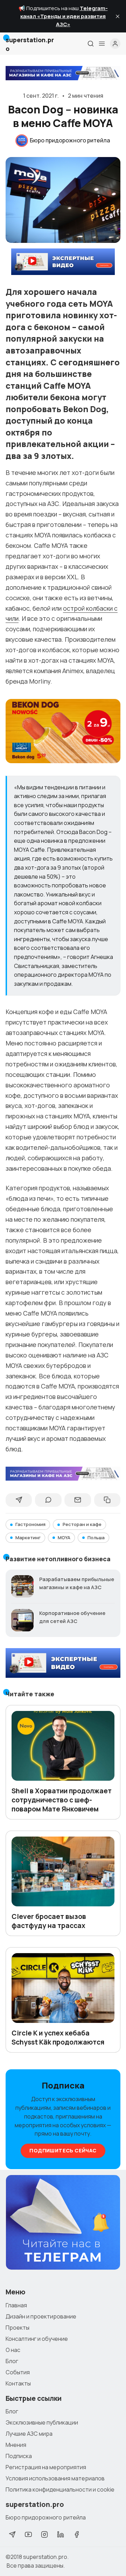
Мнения (16, 2445)
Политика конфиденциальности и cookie (60, 2489)
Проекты (17, 2328)
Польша (96, 1538)
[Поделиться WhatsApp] (48, 1500)
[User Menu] (115, 44)
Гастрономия (30, 1524)
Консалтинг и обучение (37, 2339)
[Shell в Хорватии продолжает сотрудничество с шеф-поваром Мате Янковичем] (63, 1746)
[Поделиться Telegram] (19, 1500)
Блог (12, 2361)
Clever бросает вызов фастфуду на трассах (49, 1921)
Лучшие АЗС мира (29, 2434)
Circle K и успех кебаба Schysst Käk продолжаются (58, 2038)
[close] (118, 16)
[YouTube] (28, 2534)
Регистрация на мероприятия (46, 2467)
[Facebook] (77, 2534)
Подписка (19, 2456)
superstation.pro (45, 2557)
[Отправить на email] (78, 1500)
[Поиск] (91, 44)
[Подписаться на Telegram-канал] (63, 2223)
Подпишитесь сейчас (63, 2150)
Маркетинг (28, 1538)
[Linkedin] (61, 2534)
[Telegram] (12, 2534)
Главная (16, 2305)
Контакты (18, 2383)
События (18, 2372)
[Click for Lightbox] (63, 731)
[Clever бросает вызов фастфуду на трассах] (63, 1871)
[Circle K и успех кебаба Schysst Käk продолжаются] (63, 1988)
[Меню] (102, 44)
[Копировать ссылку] (107, 1500)
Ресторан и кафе (82, 1524)
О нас (13, 2350)
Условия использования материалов (55, 2478)
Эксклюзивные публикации (42, 2422)
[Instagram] (44, 2534)
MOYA (64, 1538)
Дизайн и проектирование (41, 2316)
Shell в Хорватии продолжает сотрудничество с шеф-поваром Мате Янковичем (62, 1800)
